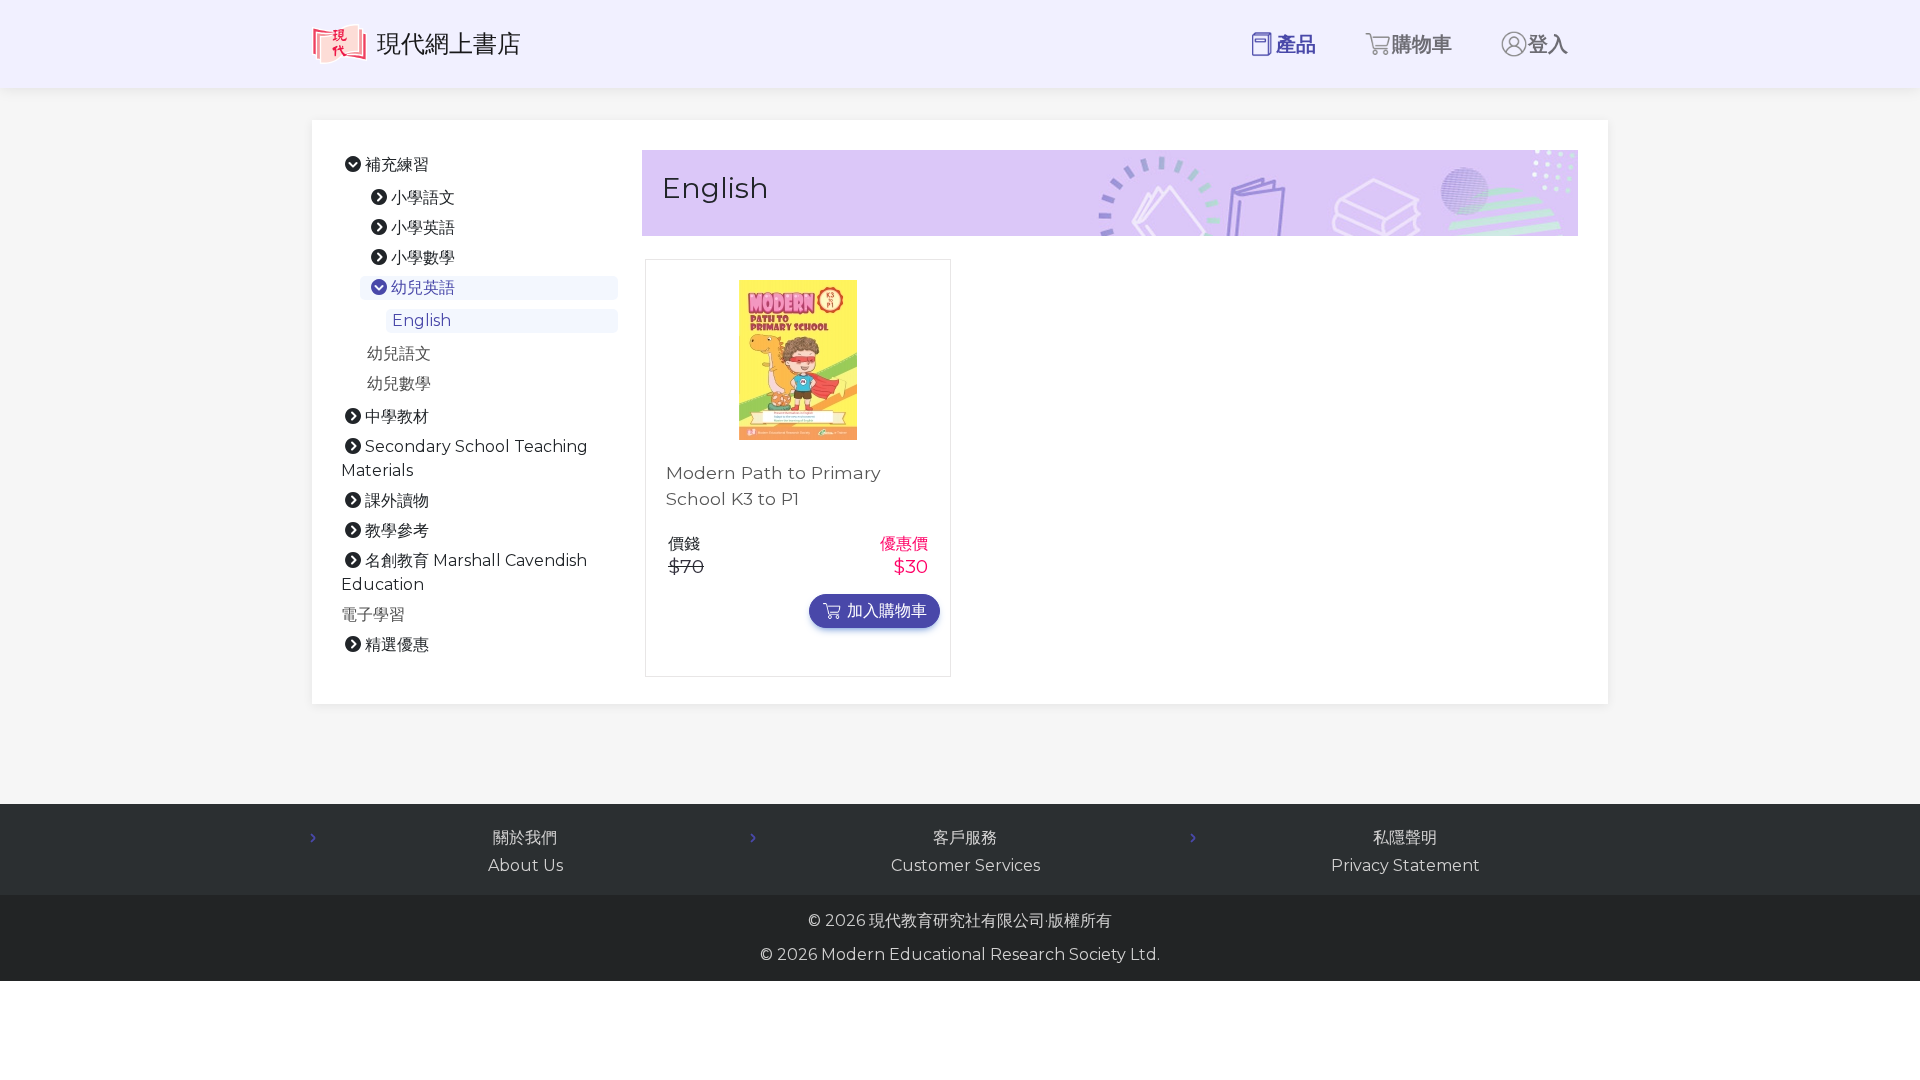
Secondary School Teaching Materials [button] (464, 458)
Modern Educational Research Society (973, 954)
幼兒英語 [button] (423, 287)
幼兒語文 (399, 353)
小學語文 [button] (423, 197)
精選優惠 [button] (397, 644)
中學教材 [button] (397, 416)
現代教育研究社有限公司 (957, 920)
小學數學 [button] (423, 257)
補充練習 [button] (397, 164)
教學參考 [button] (397, 530)
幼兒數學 (399, 383)
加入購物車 (887, 610)
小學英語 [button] (423, 227)
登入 (1548, 44)
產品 (1296, 44)
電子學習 (373, 614)
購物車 (1422, 44)
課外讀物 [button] (397, 500)
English (421, 320)
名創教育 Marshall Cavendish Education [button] (464, 572)
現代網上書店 (449, 43)
